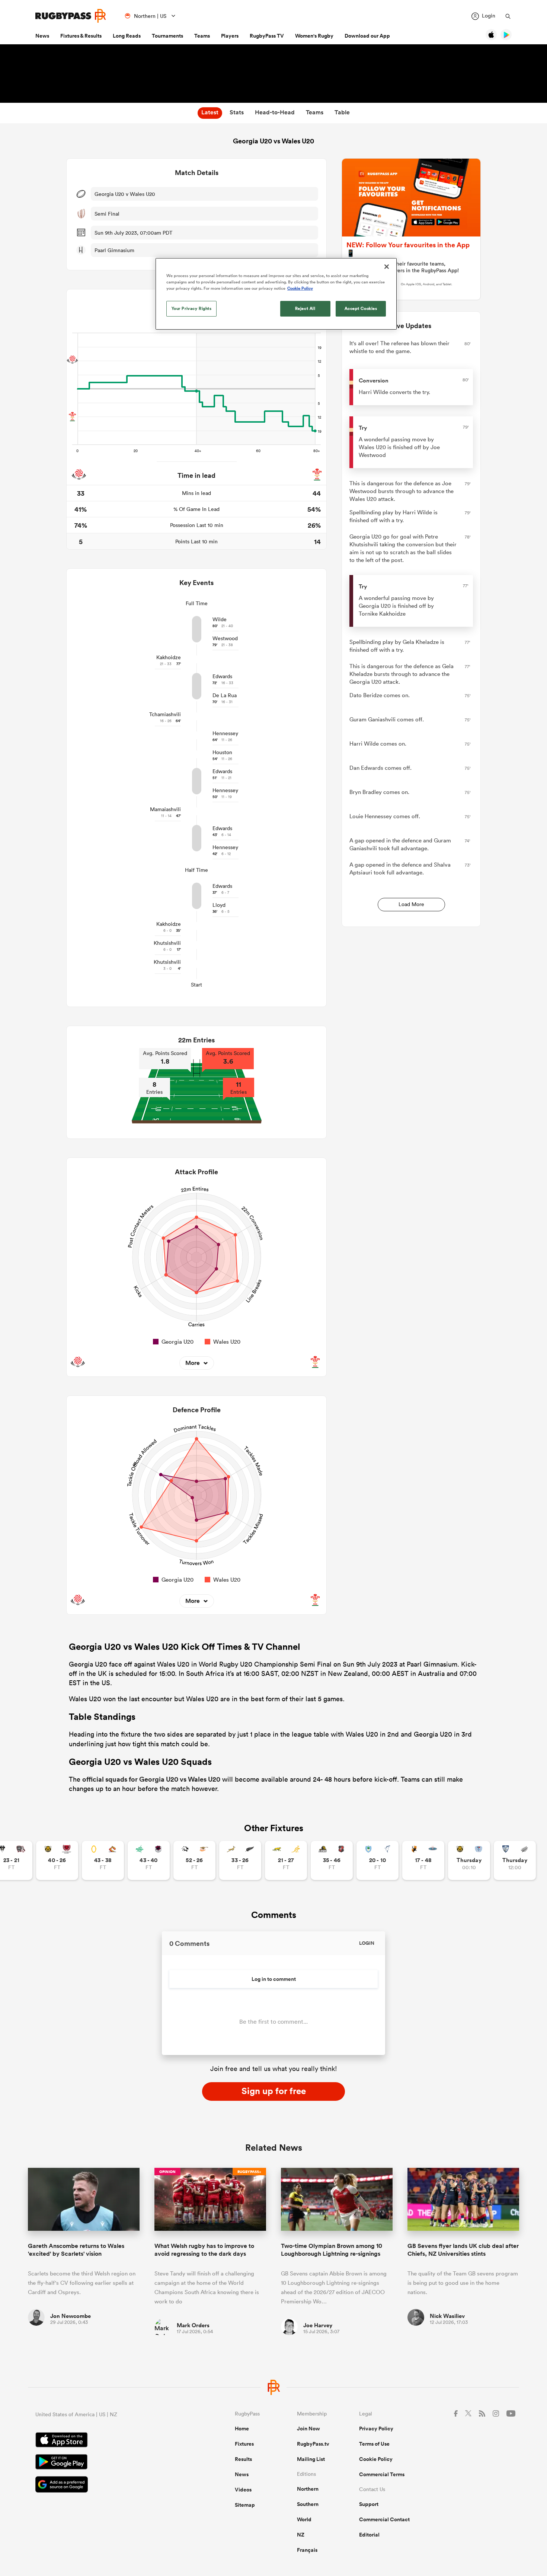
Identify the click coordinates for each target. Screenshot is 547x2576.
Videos (243, 2490)
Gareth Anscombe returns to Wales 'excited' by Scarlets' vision (76, 2250)
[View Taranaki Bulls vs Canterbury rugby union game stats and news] (57, 1860)
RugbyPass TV (267, 36)
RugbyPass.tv (313, 2444)
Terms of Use (374, 2444)
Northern (308, 2489)
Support (369, 2504)
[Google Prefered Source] (109, 2485)
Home (242, 2429)
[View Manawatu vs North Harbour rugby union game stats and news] (149, 1860)
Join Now (308, 2429)
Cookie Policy (376, 2459)
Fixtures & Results (81, 36)
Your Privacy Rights (192, 308)
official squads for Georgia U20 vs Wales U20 (151, 1779)
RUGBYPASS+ (249, 2172)
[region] (276, 294)
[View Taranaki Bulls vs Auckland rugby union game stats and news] (469, 1860)
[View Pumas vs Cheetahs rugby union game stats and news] (194, 1860)
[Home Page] (71, 16)
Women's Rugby (314, 36)
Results (243, 2459)
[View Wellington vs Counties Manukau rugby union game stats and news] (332, 1860)
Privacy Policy (376, 2429)
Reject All (305, 308)
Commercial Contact (384, 2519)
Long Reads (127, 36)
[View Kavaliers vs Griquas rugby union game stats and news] (423, 1860)
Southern (308, 2504)
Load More (411, 904)
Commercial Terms (382, 2474)
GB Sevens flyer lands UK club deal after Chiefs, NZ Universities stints (463, 2250)
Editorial (369, 2535)
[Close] (387, 267)
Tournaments (167, 36)
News (42, 36)
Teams (202, 36)
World (304, 2519)
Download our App (367, 36)
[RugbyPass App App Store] (109, 2441)
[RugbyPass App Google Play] (109, 2463)
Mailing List (311, 2459)
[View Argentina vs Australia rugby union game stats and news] (286, 1860)
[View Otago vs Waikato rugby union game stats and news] (103, 1860)
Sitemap (245, 2505)
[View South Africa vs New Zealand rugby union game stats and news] (240, 1860)
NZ (301, 2535)
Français (307, 2550)
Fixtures (244, 2444)
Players (230, 36)
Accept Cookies (361, 308)
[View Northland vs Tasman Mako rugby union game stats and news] (378, 1860)
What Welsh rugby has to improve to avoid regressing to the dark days (204, 2250)
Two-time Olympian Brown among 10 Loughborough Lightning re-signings (332, 2250)
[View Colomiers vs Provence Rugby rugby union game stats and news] (515, 1860)
